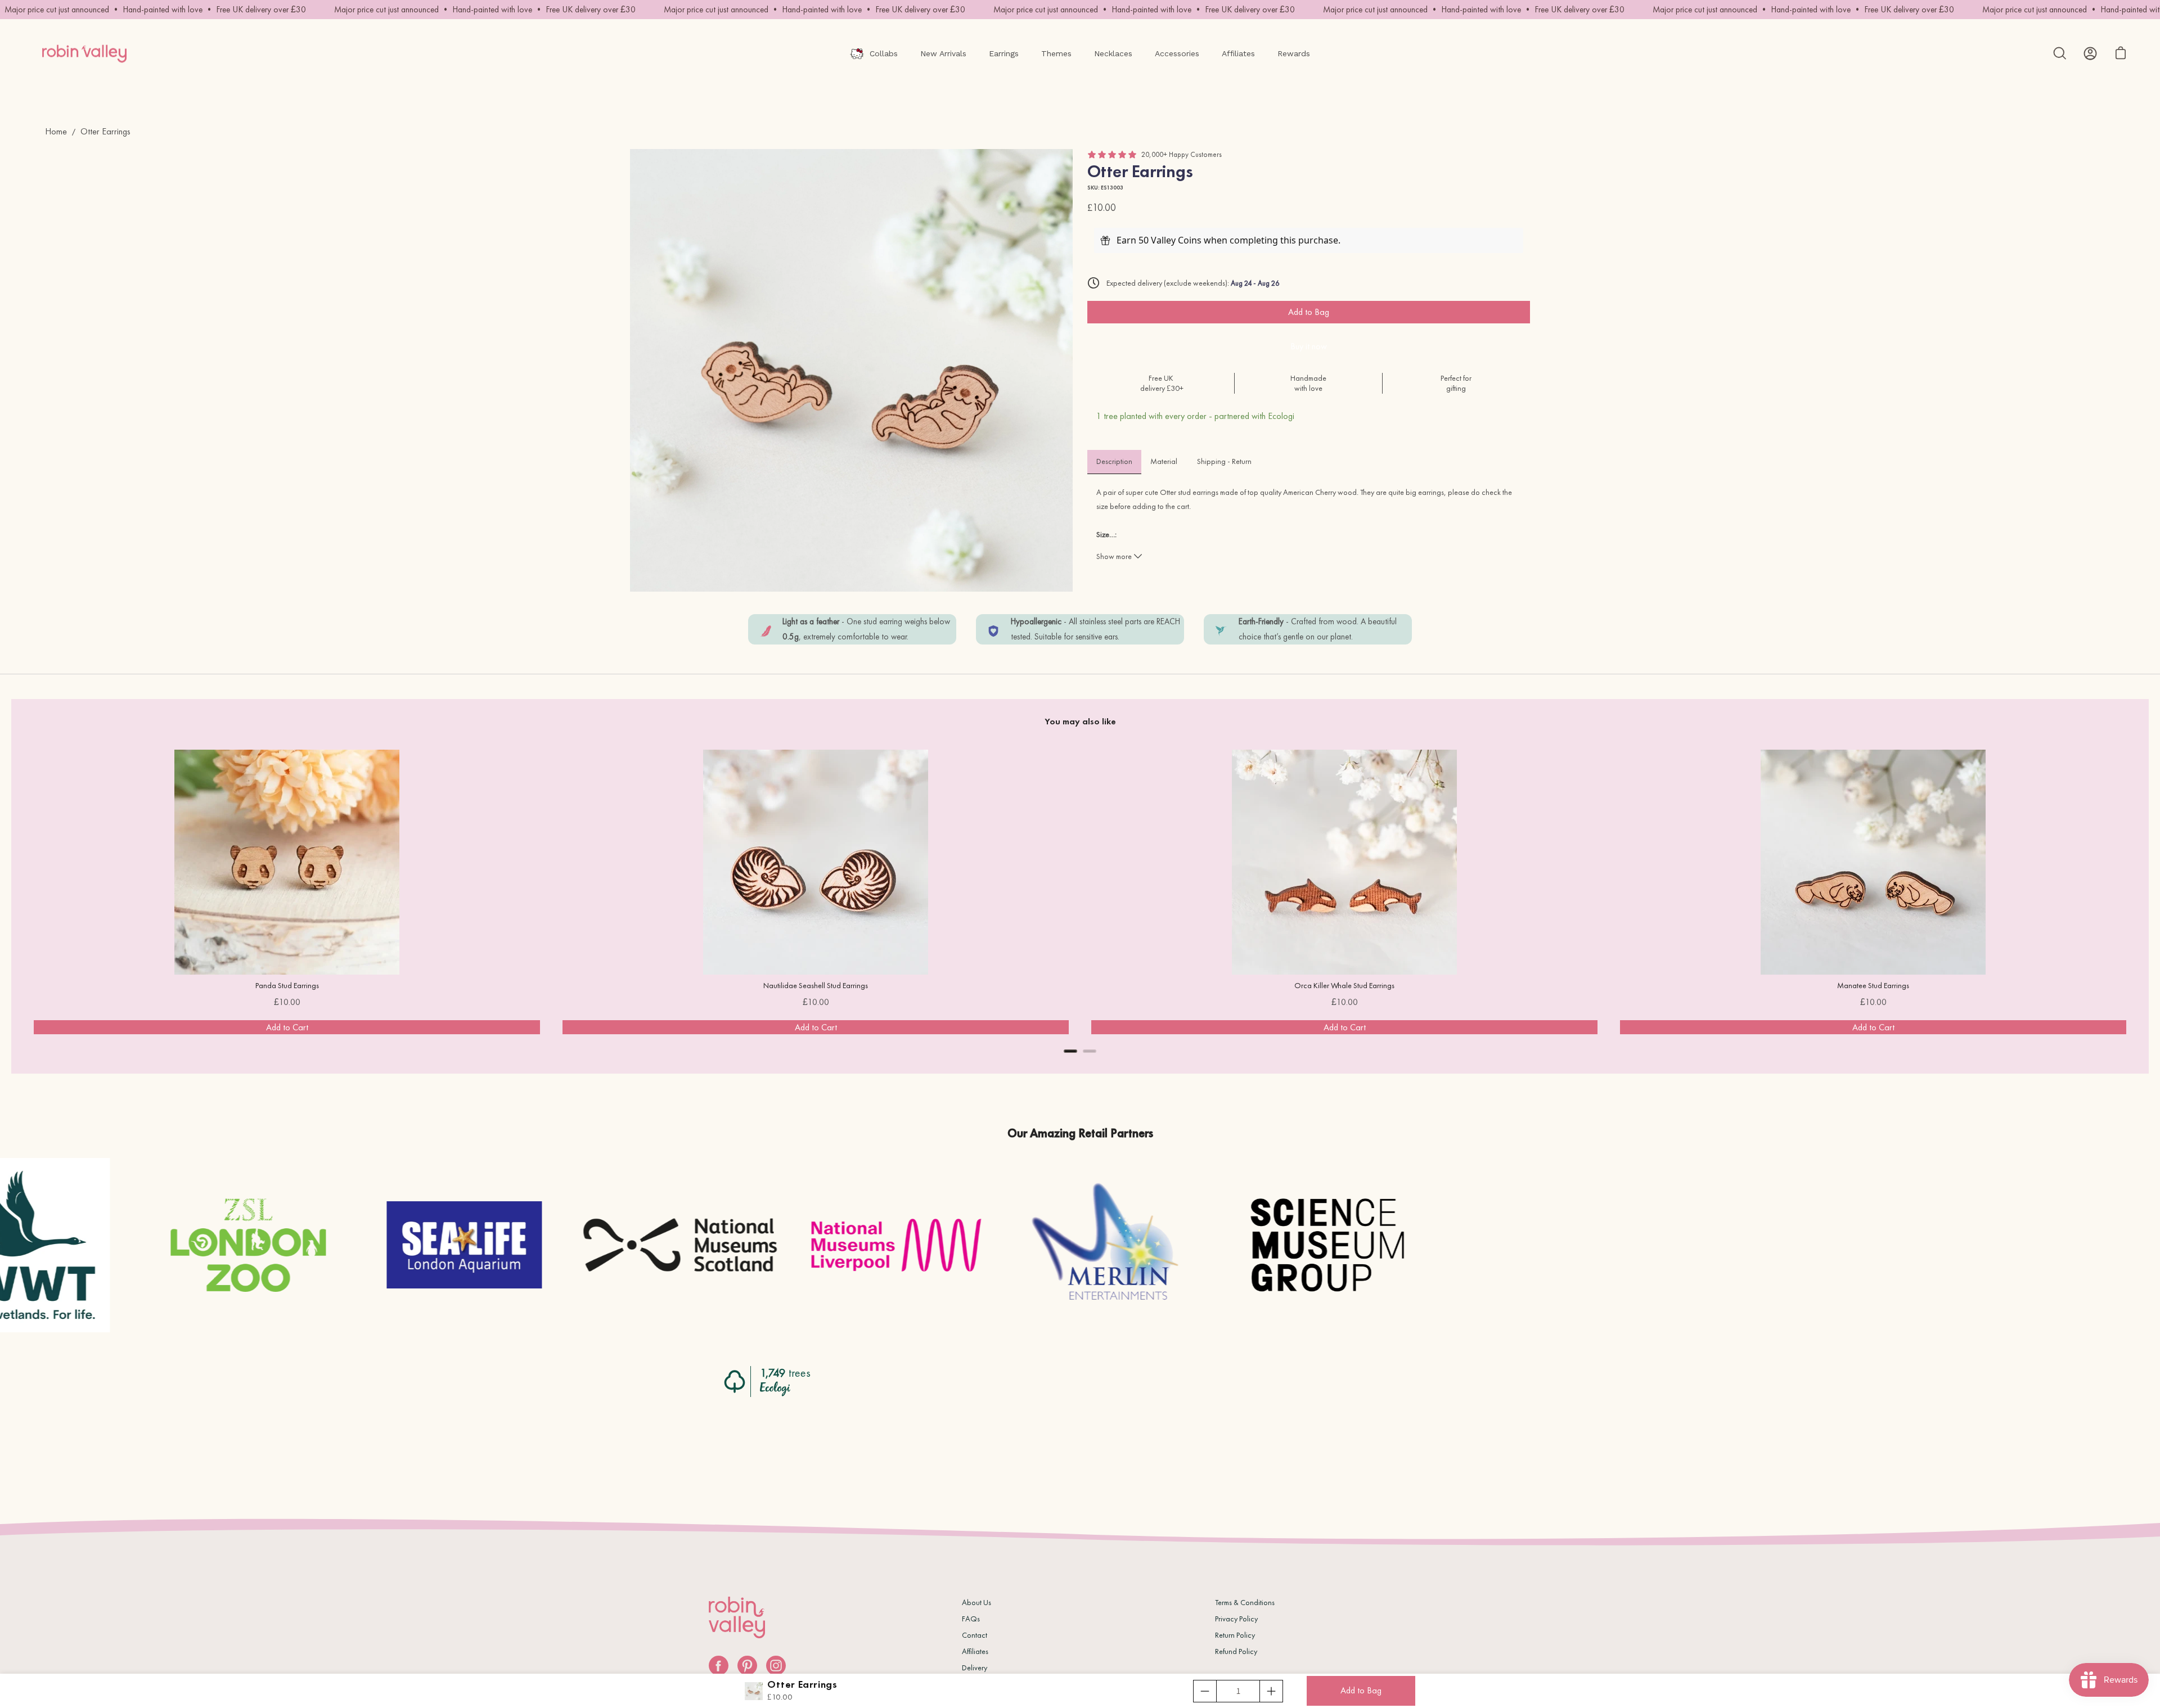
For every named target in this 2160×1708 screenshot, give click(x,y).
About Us (976, 1602)
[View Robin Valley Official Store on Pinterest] (747, 1666)
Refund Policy (1236, 1651)
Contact (975, 1635)
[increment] (1271, 1691)
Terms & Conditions (1245, 1602)
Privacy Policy (1236, 1619)
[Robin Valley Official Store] (84, 53)
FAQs (971, 1619)
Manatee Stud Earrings (1873, 985)
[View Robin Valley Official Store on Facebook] (719, 1666)
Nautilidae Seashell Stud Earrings (816, 985)
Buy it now (1309, 346)
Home (56, 131)
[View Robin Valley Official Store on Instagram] (776, 1666)
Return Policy (1235, 1635)
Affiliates (975, 1651)
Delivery (975, 1668)
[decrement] (1205, 1691)
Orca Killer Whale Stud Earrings (1344, 985)
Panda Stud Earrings (287, 985)
